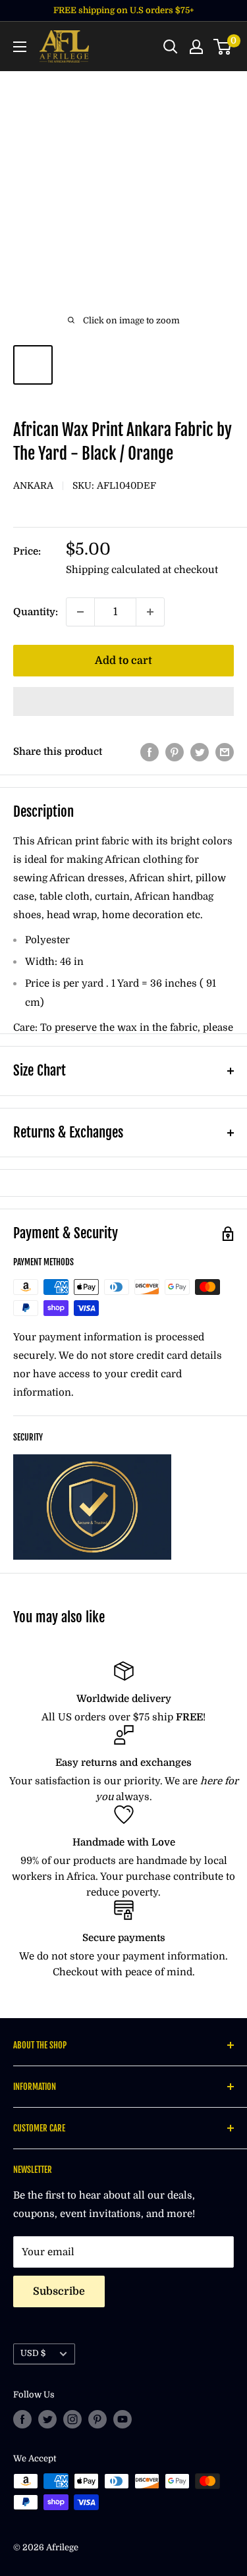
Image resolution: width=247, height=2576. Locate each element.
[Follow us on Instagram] (72, 2419)
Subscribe (59, 2291)
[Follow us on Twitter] (47, 2419)
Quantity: (36, 612)
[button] (123, 701)
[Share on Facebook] (150, 752)
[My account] (196, 47)
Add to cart (123, 661)
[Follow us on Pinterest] (97, 2419)
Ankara (33, 485)
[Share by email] (225, 752)
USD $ (33, 2353)
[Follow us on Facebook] (22, 2419)
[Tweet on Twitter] (200, 752)
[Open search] (171, 47)
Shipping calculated (113, 570)
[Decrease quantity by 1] (80, 612)
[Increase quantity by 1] (150, 612)
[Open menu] (20, 47)
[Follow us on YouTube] (123, 2419)
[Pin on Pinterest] (175, 752)
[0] (223, 47)
